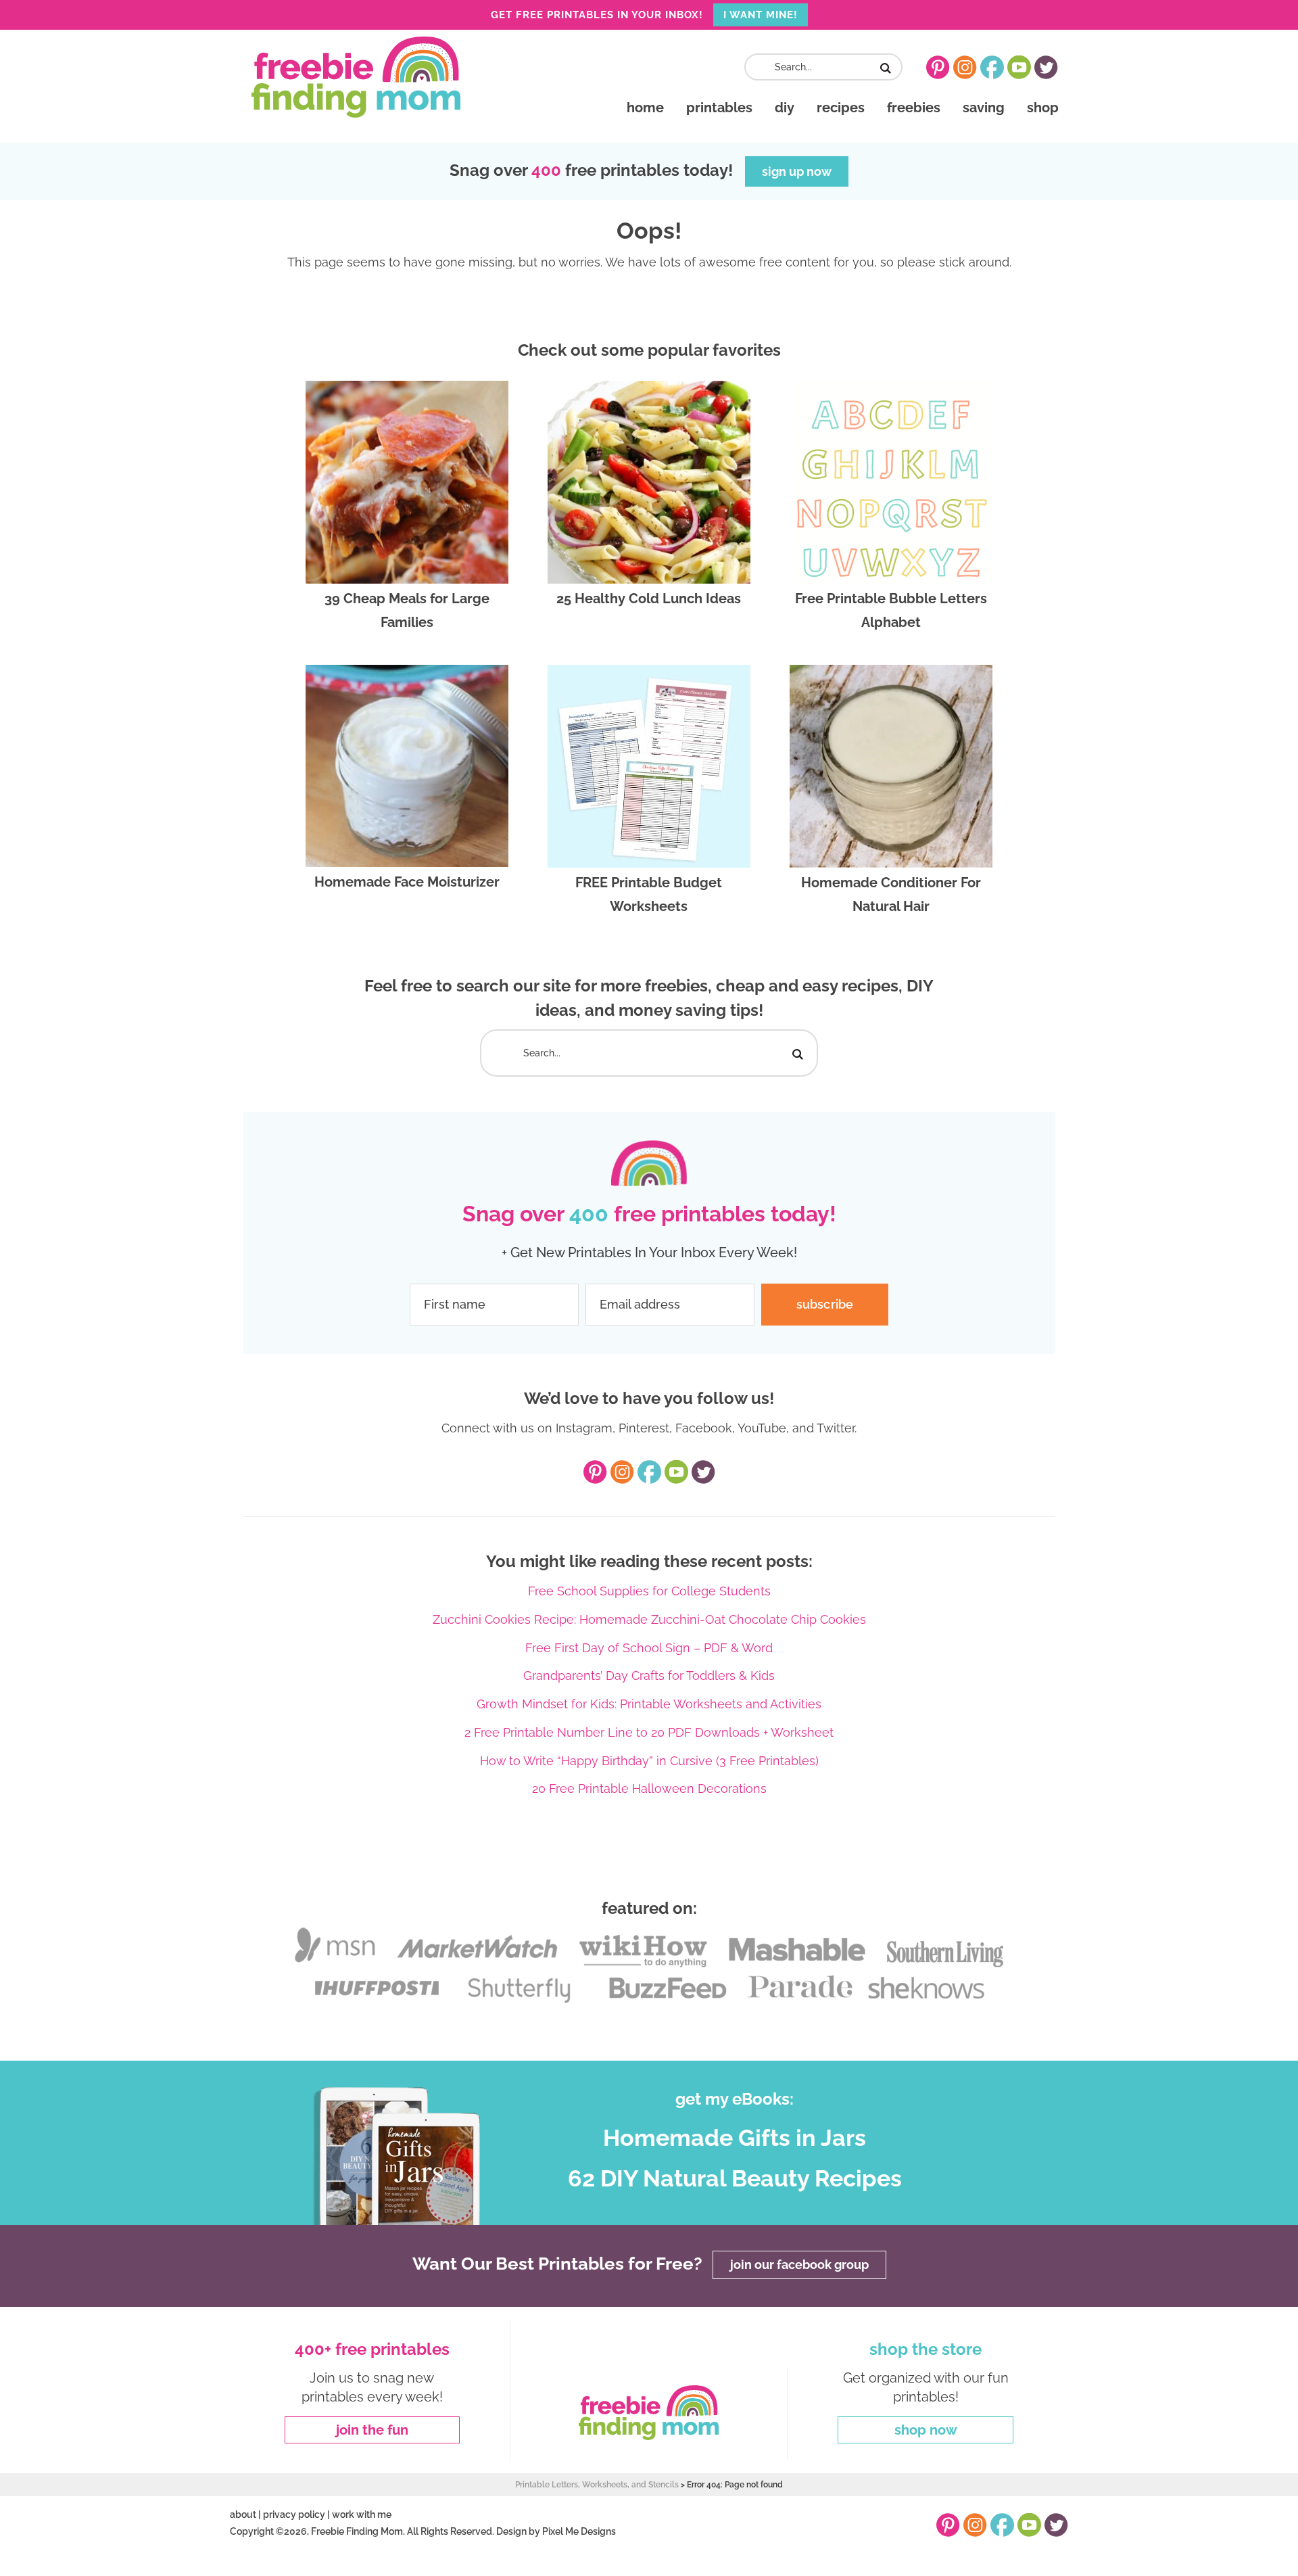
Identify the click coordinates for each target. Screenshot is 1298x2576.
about (243, 2514)
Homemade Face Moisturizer (407, 882)
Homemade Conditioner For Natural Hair (891, 894)
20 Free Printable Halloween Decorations (649, 1788)
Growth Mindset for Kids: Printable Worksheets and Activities (649, 1704)
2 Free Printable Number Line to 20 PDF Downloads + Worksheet (649, 1732)
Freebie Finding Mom (356, 77)
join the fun (372, 2430)
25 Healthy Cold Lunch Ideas (649, 599)
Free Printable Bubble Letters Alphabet (891, 610)
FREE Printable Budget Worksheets (649, 894)
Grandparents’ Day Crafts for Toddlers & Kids (649, 1676)
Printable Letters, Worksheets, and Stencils (597, 2485)
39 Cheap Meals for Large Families (407, 610)
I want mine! (761, 15)
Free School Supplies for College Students (649, 1591)
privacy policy (294, 2514)
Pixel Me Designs (579, 2531)
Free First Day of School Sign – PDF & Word (649, 1648)
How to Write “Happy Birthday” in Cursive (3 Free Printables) (649, 1761)
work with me (362, 2514)
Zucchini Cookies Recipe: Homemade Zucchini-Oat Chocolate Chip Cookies (649, 1619)
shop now (926, 2430)
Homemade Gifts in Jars (735, 2138)
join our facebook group (799, 2265)
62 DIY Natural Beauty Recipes (735, 2178)
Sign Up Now (797, 171)
